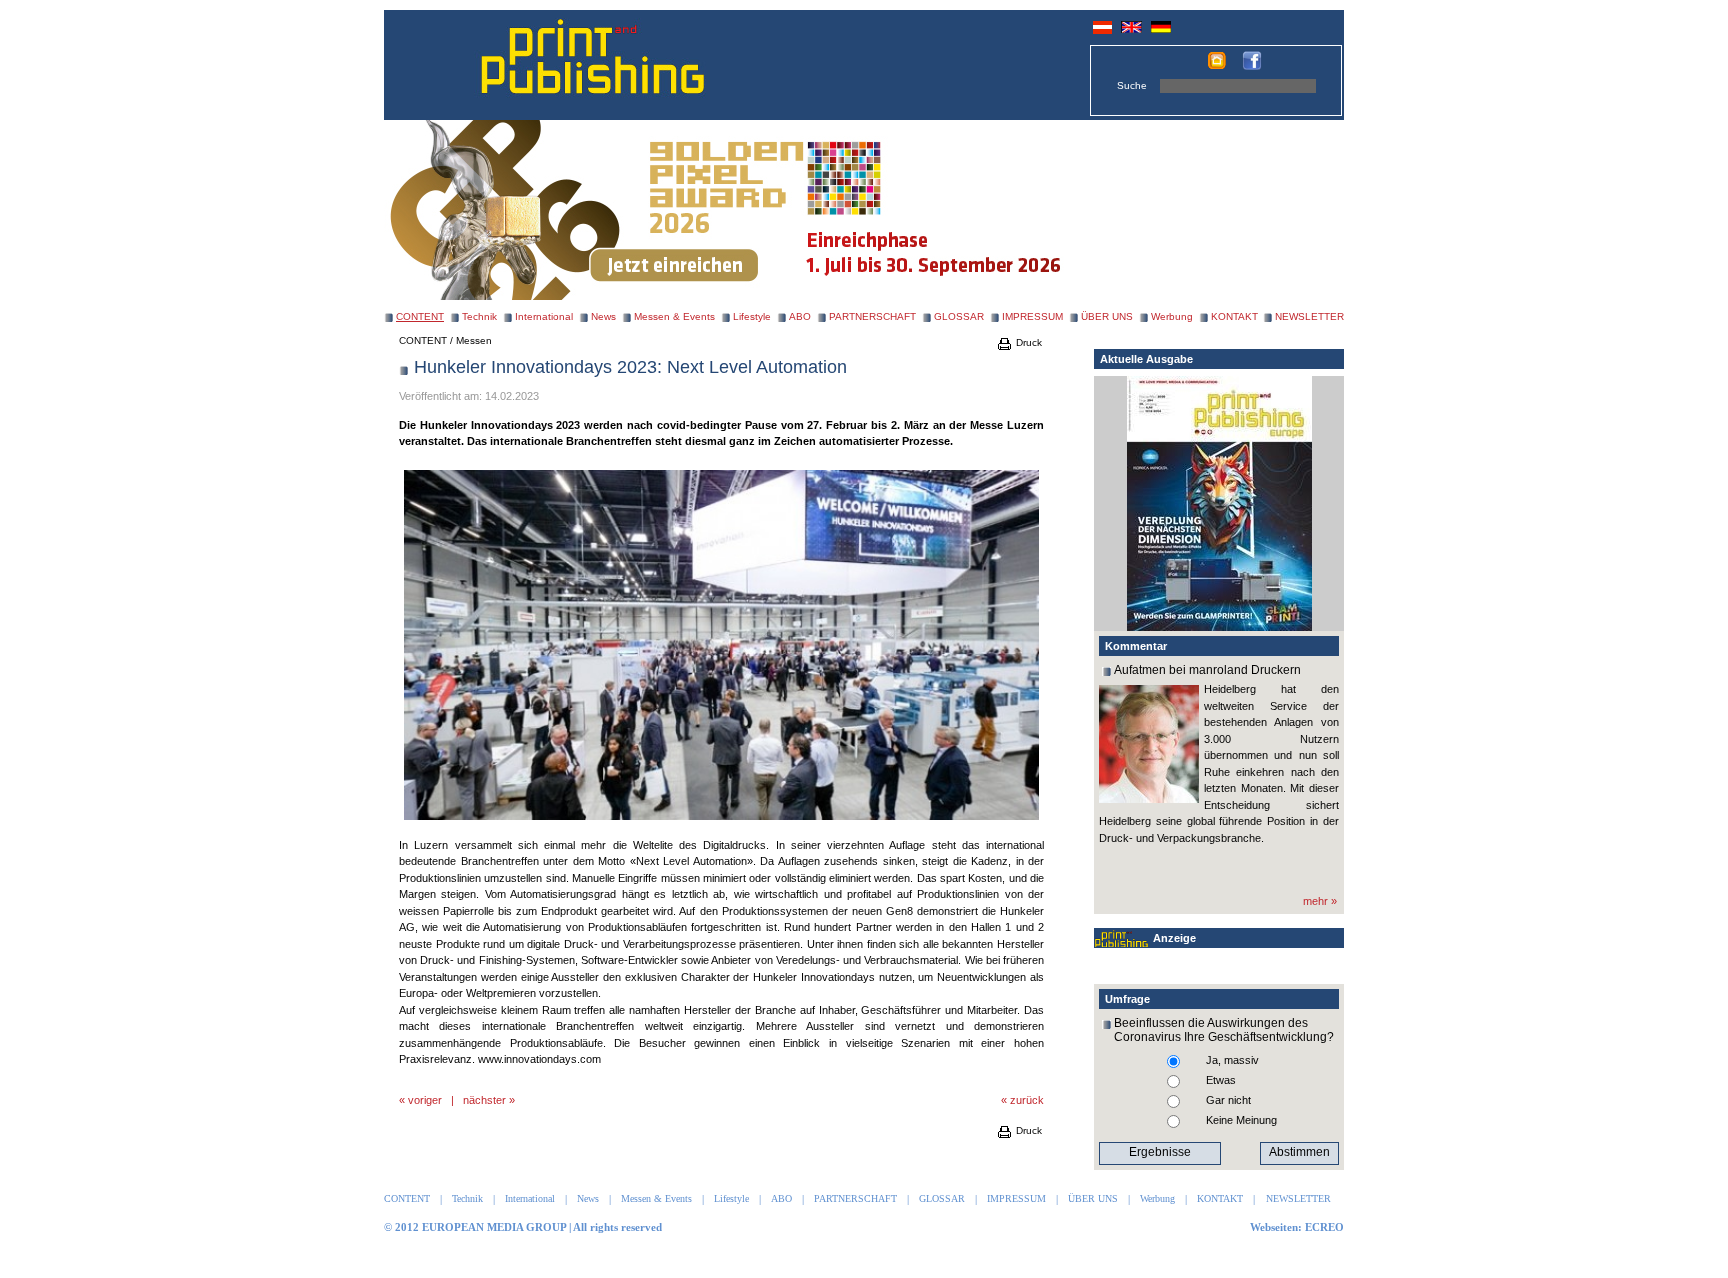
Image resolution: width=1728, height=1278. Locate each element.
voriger (425, 1100)
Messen (474, 340)
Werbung (1172, 316)
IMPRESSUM (1032, 316)
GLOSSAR (959, 316)
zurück (1027, 1100)
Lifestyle (752, 316)
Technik (479, 316)
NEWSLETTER (1309, 316)
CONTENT (423, 340)
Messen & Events (674, 316)
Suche (1132, 85)
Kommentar (1136, 646)
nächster (484, 1100)
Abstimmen (1299, 1152)
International (544, 316)
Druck (1027, 342)
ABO (800, 316)
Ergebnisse (1160, 1152)
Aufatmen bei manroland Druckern (1207, 670)
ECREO (1324, 1227)
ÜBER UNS (1107, 316)
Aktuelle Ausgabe (1146, 359)
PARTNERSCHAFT (872, 316)
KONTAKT (1234, 316)
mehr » (1320, 901)
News (603, 316)
